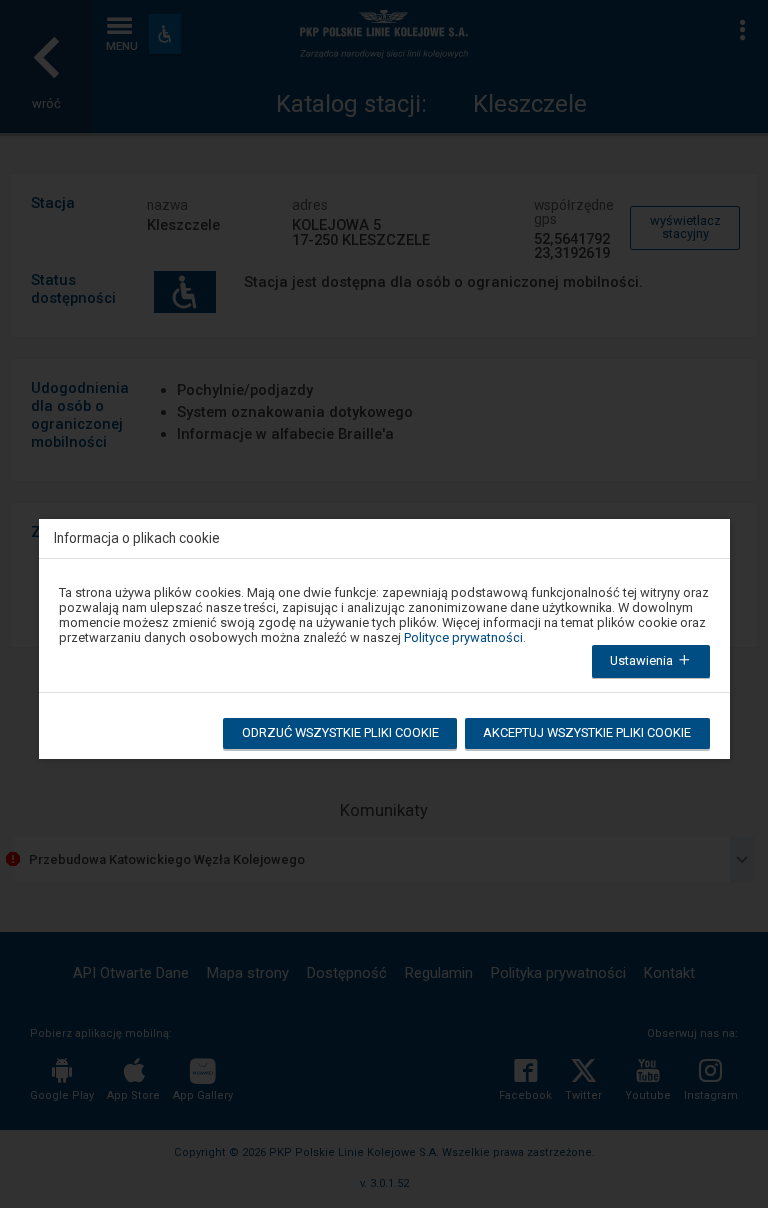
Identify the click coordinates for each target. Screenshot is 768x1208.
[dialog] (384, 634)
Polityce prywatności (463, 637)
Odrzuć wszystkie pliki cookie (340, 732)
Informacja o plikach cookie (137, 538)
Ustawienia (643, 660)
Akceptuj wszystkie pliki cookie (587, 732)
